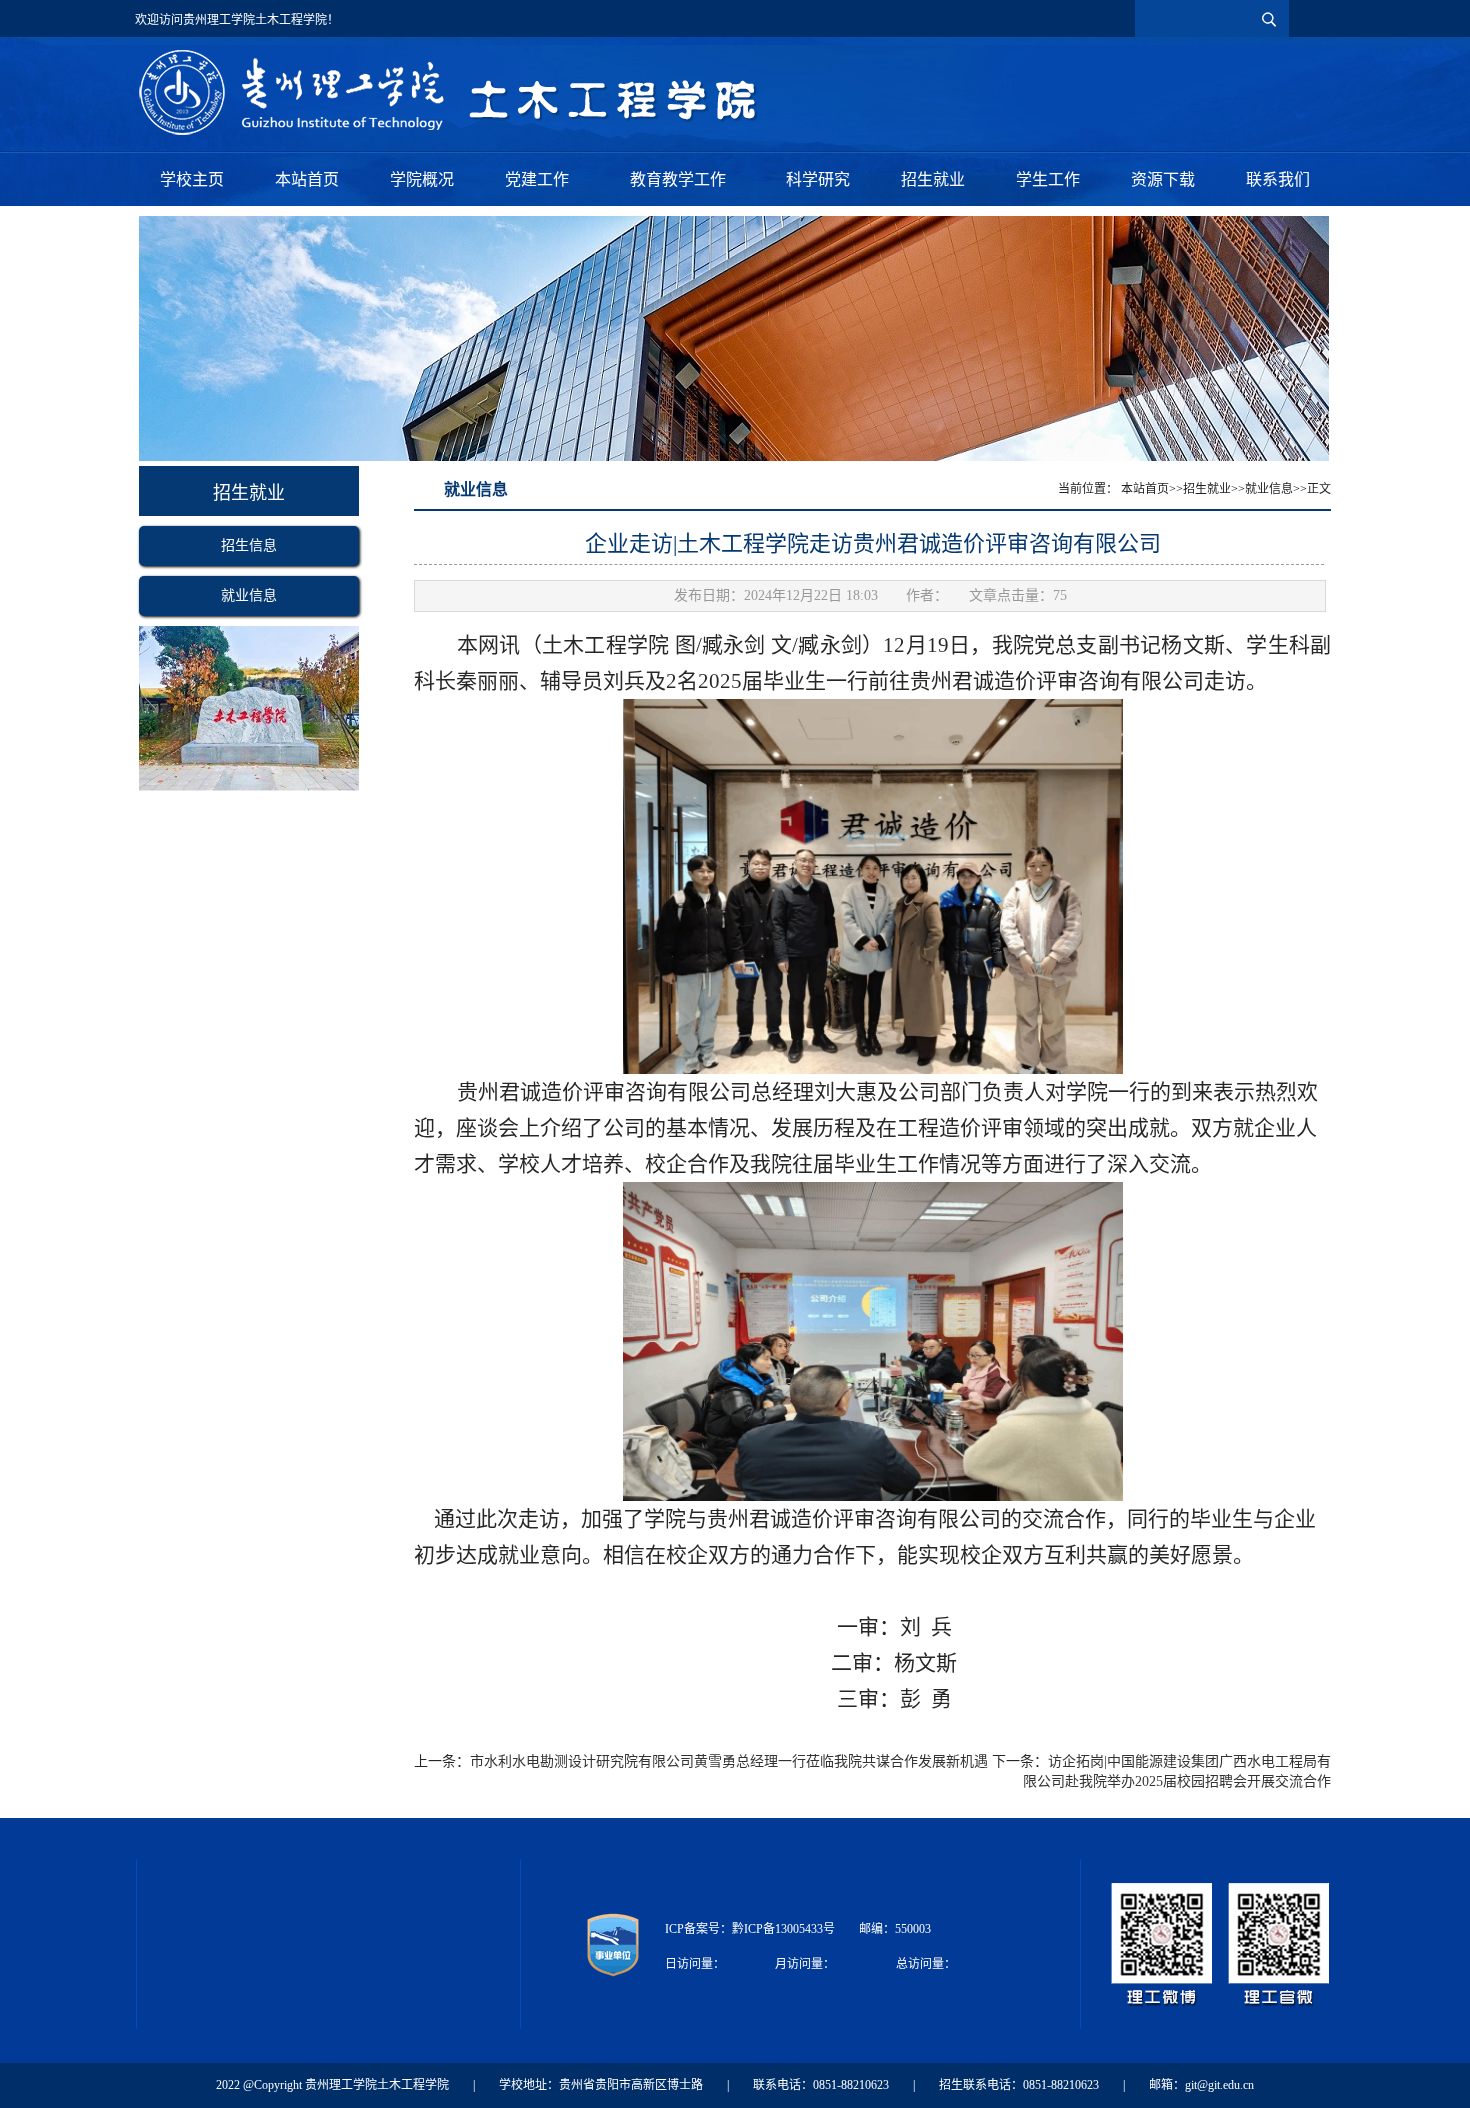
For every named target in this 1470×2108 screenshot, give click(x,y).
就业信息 (249, 595)
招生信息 (249, 545)
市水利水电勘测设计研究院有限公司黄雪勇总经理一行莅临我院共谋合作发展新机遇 (729, 1761)
